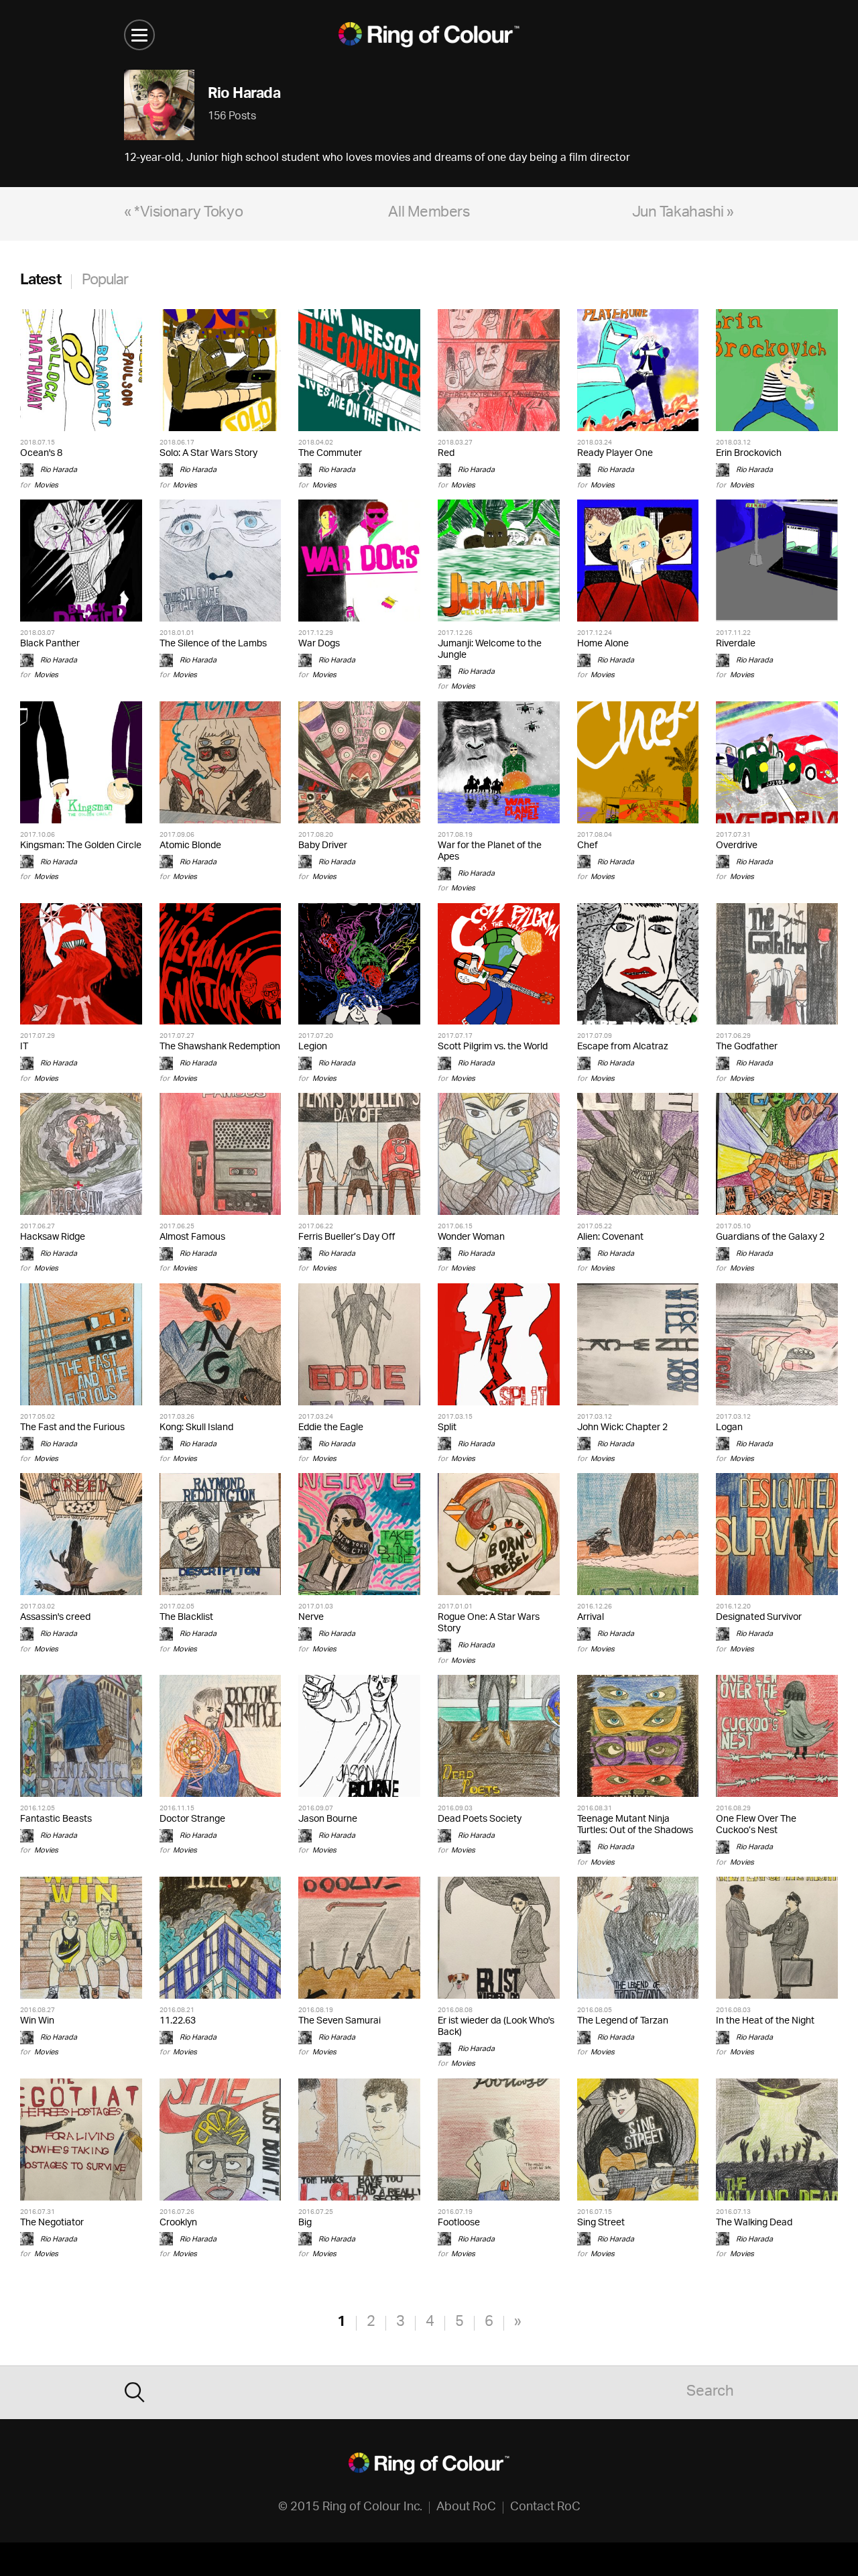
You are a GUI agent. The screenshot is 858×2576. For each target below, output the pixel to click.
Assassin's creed (55, 1618)
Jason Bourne (328, 1819)
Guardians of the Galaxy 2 (770, 1237)
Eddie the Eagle (331, 1428)
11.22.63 (178, 2021)
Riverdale (736, 644)
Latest (41, 281)
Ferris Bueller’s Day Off (347, 1237)
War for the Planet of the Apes (490, 852)
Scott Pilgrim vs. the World (493, 1047)
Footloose (459, 2223)
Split (447, 1428)
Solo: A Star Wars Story (208, 454)
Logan (729, 1428)
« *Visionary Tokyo (183, 214)
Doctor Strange (192, 1819)
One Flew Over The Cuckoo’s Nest (756, 1825)
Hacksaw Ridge (53, 1237)
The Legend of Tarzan (623, 2021)
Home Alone (603, 644)
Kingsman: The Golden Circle (81, 846)
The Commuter (330, 454)
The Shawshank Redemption (220, 1047)
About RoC (466, 2508)
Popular (105, 281)
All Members (429, 214)
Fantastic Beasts (56, 1819)
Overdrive (737, 846)
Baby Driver (323, 846)
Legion (313, 1047)
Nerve (311, 1618)
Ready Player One (615, 454)
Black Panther (50, 644)
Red (446, 454)
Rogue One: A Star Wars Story (489, 1623)
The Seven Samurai (340, 2021)
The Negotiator (52, 2223)
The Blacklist (186, 1618)
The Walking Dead (754, 2223)
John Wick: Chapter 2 (622, 1428)
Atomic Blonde (190, 846)
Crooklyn (178, 2223)
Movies (46, 485)
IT (24, 1047)
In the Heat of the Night (765, 2021)
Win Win (37, 2021)
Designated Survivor (759, 1618)
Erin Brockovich (749, 454)
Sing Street (601, 2223)
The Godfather (747, 1047)
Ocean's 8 (41, 454)
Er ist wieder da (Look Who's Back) (496, 2027)
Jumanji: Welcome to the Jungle (490, 650)
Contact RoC (545, 2508)
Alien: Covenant (610, 1237)
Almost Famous (192, 1237)
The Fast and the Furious (72, 1428)
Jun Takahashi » (683, 214)
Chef (588, 846)
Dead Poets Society (480, 1819)
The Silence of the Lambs (213, 644)
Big (305, 2223)
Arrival (591, 1618)
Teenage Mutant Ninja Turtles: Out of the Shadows (635, 1825)
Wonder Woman (471, 1237)
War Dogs (319, 644)
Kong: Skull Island (196, 1428)
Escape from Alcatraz (623, 1047)
